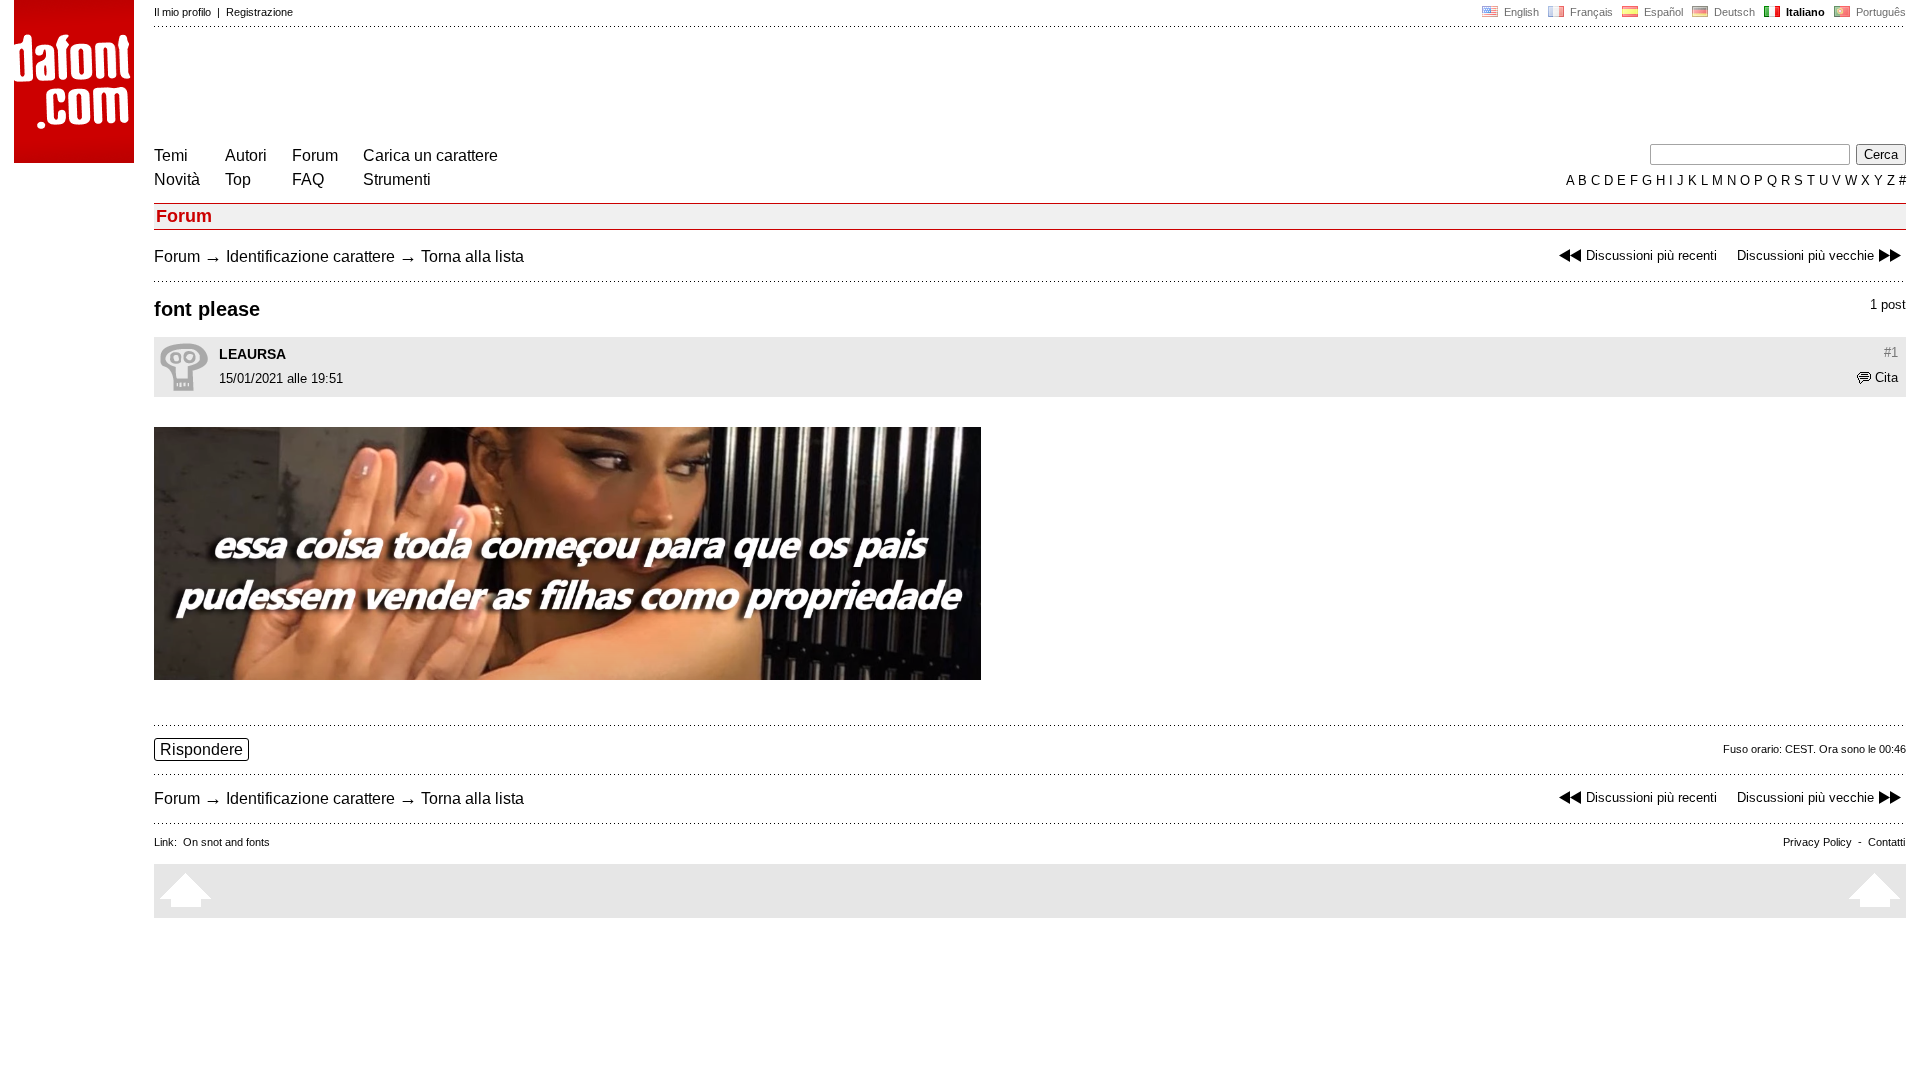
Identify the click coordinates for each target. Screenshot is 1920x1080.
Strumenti (397, 179)
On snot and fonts (226, 842)
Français (1590, 12)
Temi (171, 155)
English (1520, 12)
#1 (1891, 352)
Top (238, 179)
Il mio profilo (182, 12)
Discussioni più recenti (1651, 255)
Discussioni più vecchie (1805, 255)
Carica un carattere (430, 155)
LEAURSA (252, 354)
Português (1878, 12)
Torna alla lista (472, 256)
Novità (177, 179)
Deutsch (1733, 12)
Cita (1886, 377)
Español (1662, 12)
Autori (246, 155)
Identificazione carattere (310, 256)
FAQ (308, 179)
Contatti (1886, 842)
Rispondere (201, 749)
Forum (315, 155)
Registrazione (259, 12)
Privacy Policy (1817, 842)
